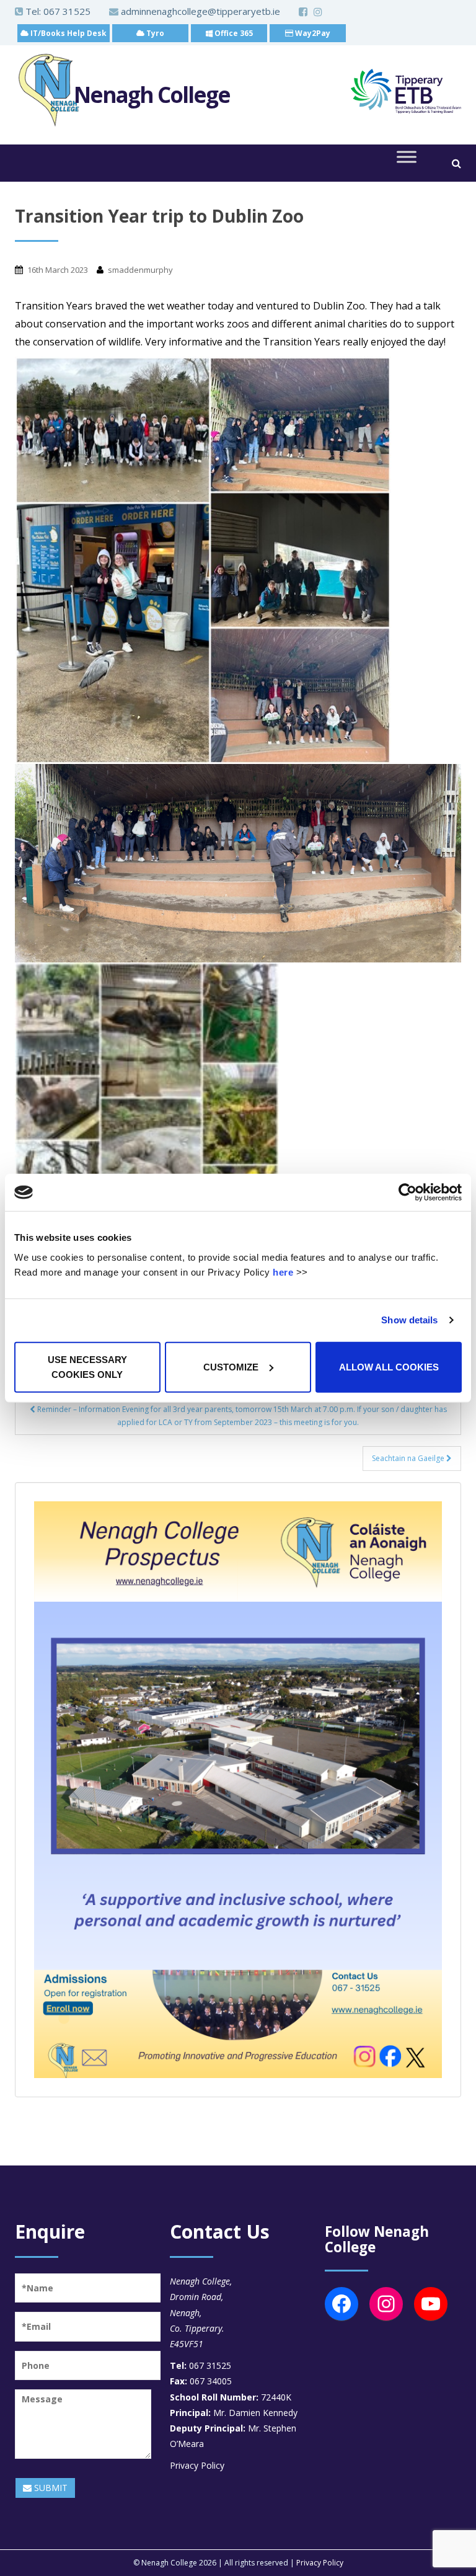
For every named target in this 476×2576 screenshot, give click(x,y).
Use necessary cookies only (87, 1366)
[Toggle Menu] (407, 157)
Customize (231, 1366)
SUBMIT (50, 2488)
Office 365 (233, 33)
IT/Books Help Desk (68, 33)
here (283, 1272)
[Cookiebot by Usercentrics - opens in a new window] (408, 1193)
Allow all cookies (389, 1366)
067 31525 (67, 11)
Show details (409, 1320)
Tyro (154, 33)
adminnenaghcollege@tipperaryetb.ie (199, 11)
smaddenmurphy (140, 270)
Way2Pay (312, 33)
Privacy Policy (197, 2465)
